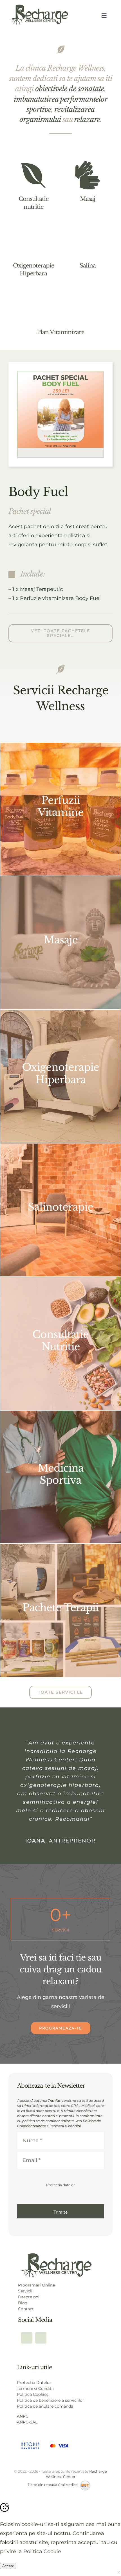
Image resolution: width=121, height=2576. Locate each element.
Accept (8, 2566)
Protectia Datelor (34, 2383)
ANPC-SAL (27, 2422)
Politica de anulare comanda (45, 2406)
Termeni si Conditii (35, 2388)
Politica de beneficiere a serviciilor (51, 2400)
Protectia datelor (60, 2185)
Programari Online (36, 2285)
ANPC (23, 2416)
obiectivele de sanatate (70, 89)
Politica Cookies (33, 2394)
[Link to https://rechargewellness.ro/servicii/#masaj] (88, 175)
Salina (88, 266)
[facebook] (27, 2338)
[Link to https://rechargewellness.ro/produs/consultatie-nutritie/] (33, 175)
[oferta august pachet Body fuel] (60, 374)
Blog (23, 2303)
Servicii (25, 2291)
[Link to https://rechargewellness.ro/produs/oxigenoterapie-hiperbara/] (33, 242)
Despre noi (29, 2297)
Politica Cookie (42, 2551)
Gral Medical (69, 2485)
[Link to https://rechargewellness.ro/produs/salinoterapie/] (88, 242)
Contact (26, 2309)
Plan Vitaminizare (60, 332)
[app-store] (56, 2255)
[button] (60, 574)
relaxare (87, 119)
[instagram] (41, 2338)
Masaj (88, 199)
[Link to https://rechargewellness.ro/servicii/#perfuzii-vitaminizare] (60, 308)
